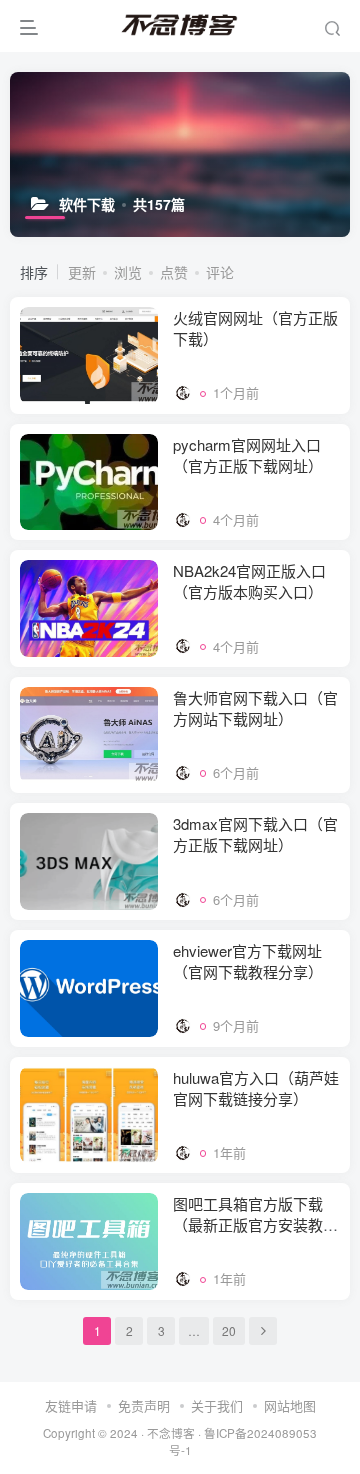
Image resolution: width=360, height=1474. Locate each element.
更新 (82, 272)
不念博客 (171, 1433)
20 (229, 1330)
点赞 (174, 272)
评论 (220, 272)
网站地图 (290, 1405)
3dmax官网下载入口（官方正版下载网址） (255, 834)
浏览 (128, 272)
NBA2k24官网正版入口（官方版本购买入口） (249, 581)
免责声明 (144, 1405)
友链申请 (71, 1405)
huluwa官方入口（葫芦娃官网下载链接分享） (256, 1088)
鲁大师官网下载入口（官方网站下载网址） (255, 708)
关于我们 (217, 1405)
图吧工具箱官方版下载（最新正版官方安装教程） (248, 1224)
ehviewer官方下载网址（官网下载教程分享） (248, 961)
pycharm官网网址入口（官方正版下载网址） (248, 455)
